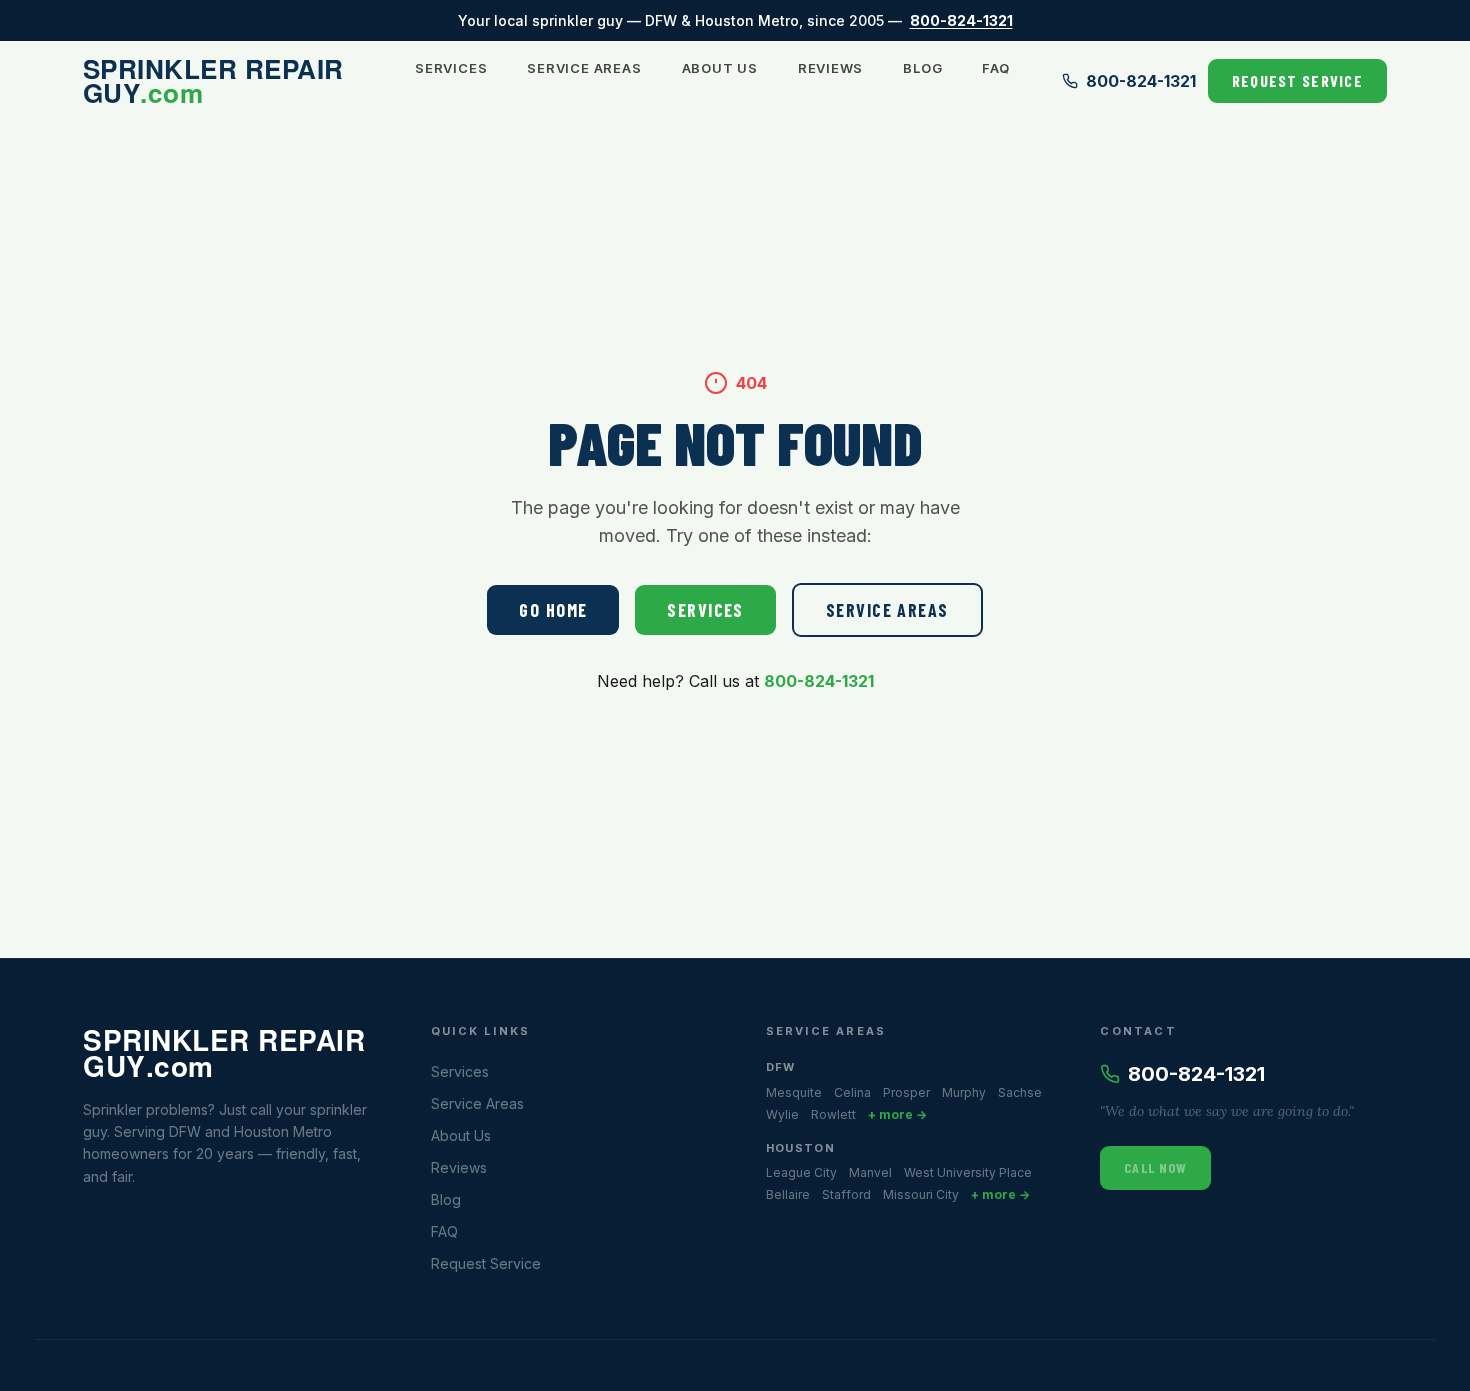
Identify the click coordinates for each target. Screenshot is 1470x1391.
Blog (922, 68)
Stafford (846, 1194)
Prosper (906, 1092)
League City (801, 1172)
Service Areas (584, 68)
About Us (720, 68)
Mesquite (794, 1092)
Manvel (870, 1172)
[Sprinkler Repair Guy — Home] (223, 81)
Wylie (782, 1114)
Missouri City (921, 1194)
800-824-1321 (961, 20)
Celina (852, 1092)
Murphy (964, 1092)
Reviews (830, 68)
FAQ (995, 68)
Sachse (1020, 1092)
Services (451, 68)
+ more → (897, 1114)
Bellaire (788, 1194)
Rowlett (833, 1114)
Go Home (553, 610)
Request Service (1297, 80)
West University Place (968, 1172)
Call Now (1155, 1167)
